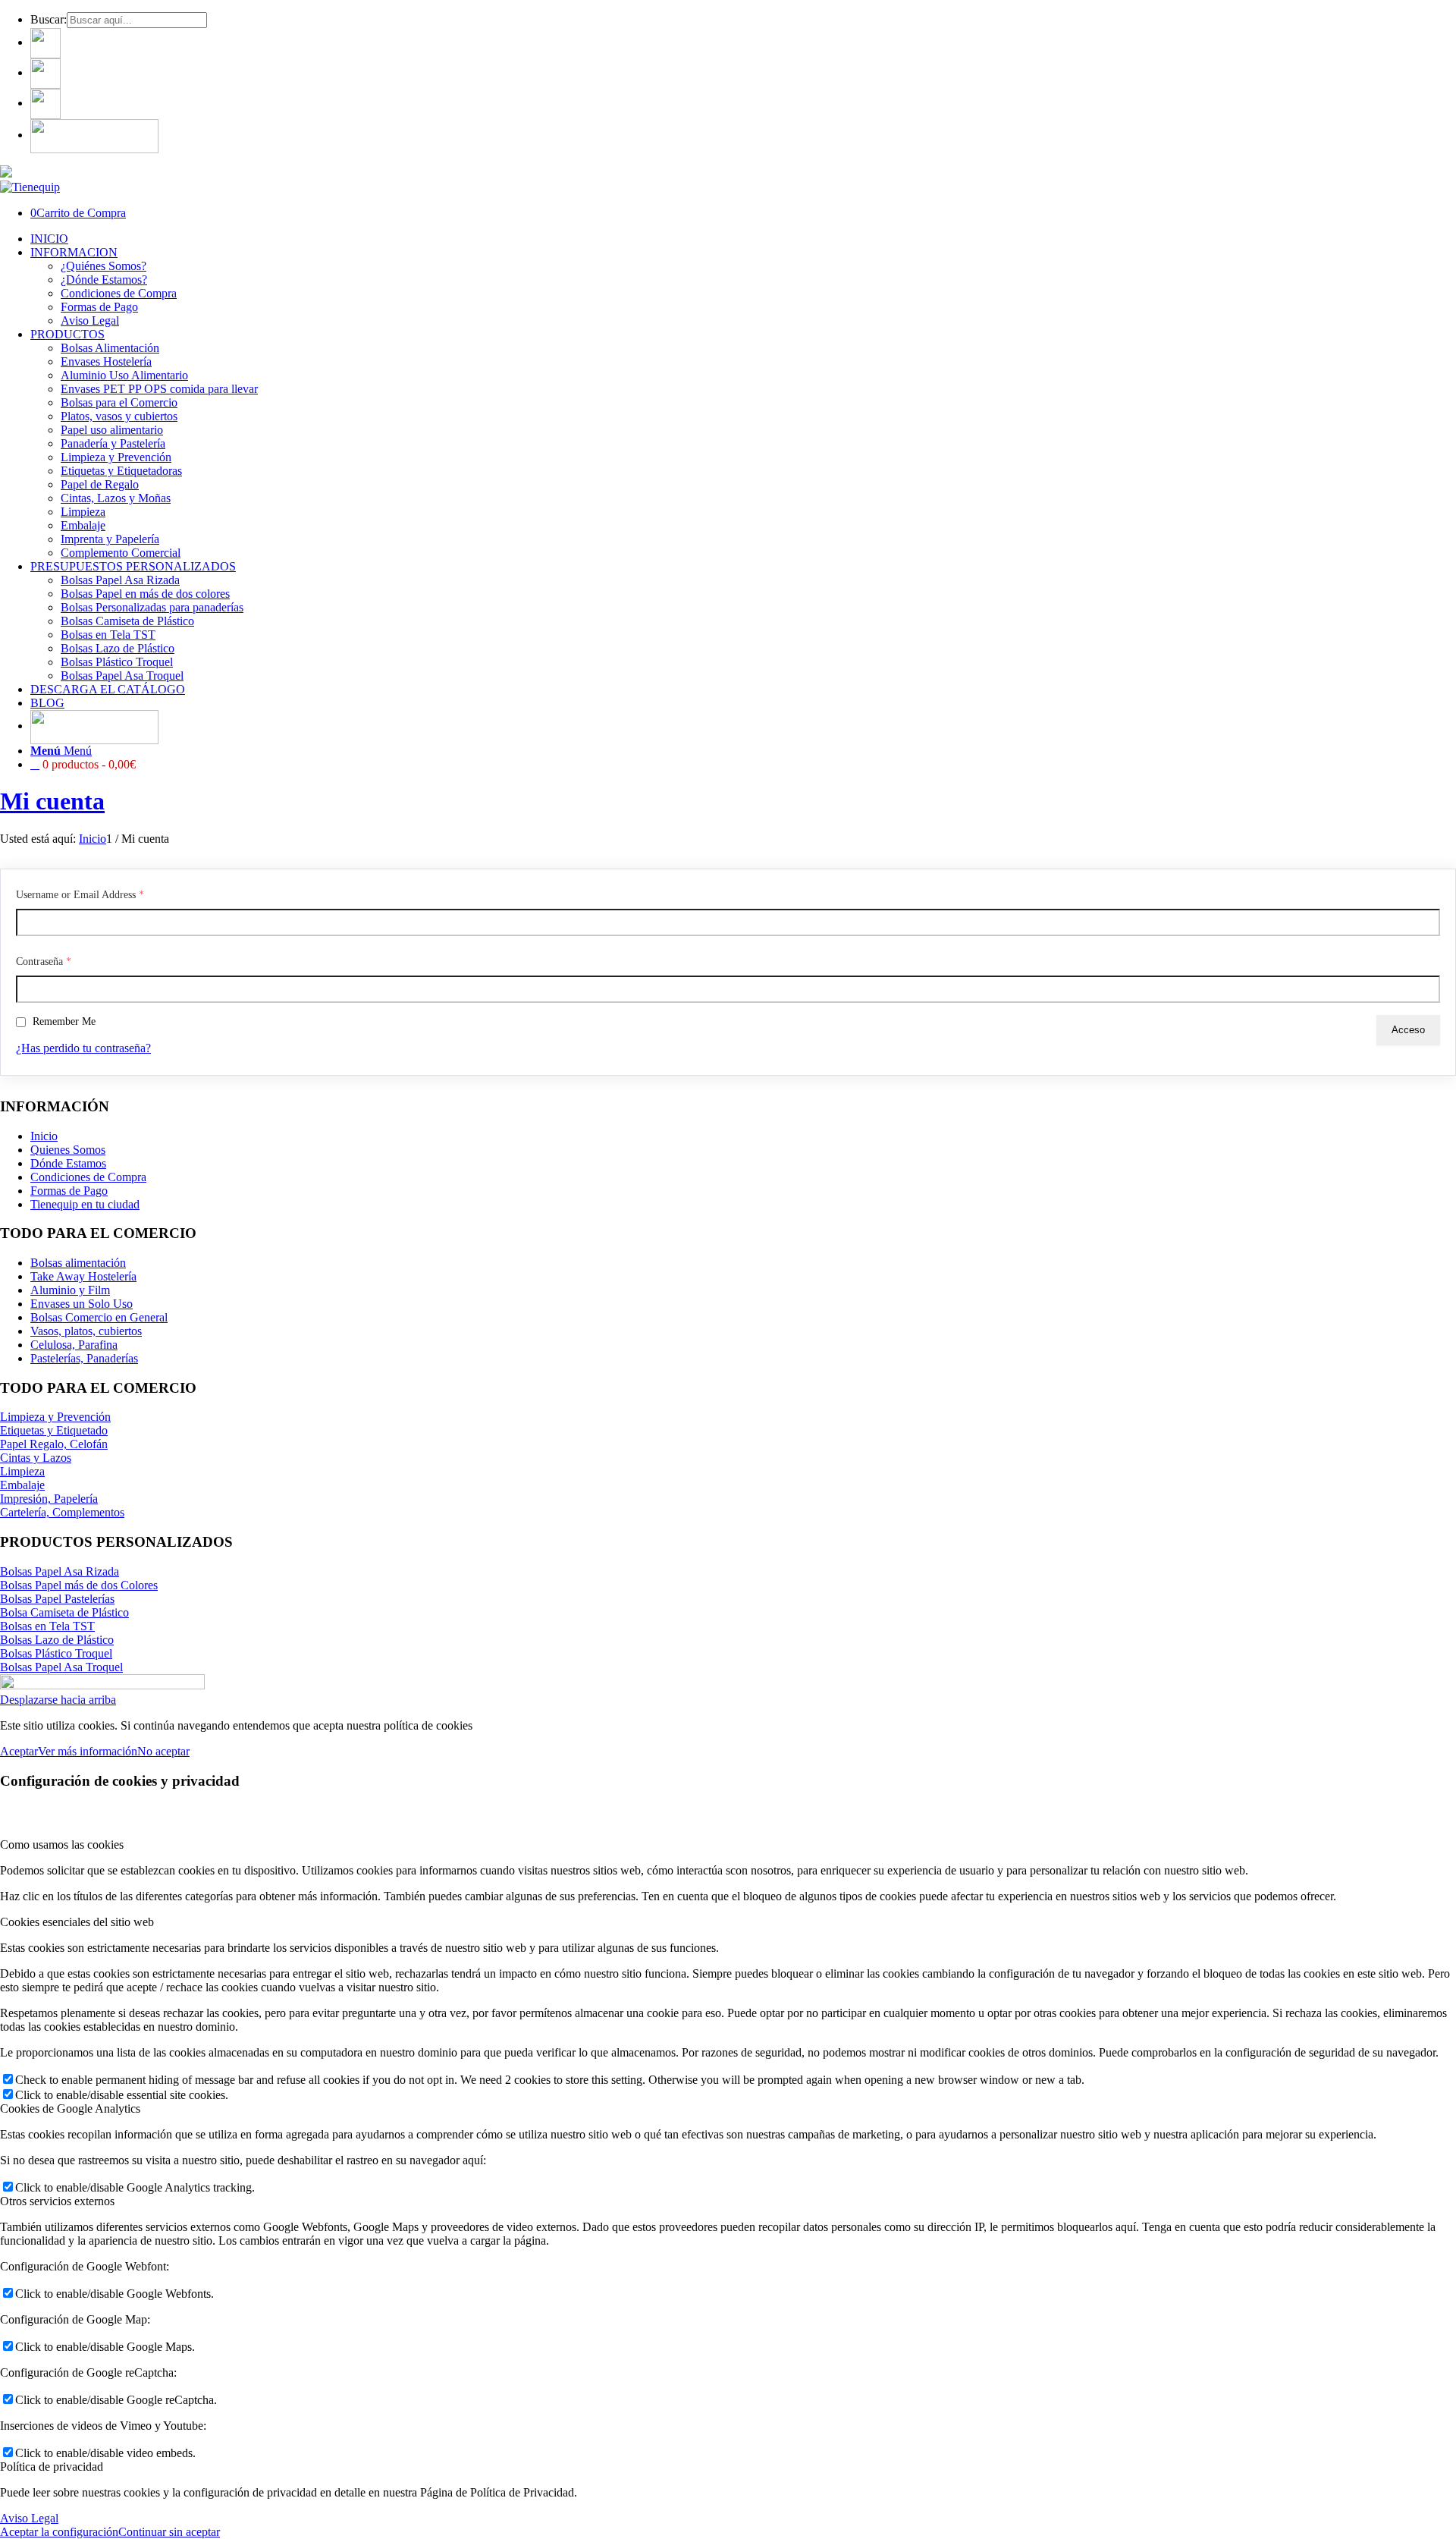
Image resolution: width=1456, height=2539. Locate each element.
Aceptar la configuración (59, 2532)
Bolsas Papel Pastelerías (57, 1599)
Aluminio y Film (70, 1290)
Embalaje (22, 1485)
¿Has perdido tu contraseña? (83, 1048)
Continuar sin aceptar (169, 2532)
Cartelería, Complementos (62, 1512)
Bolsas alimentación (78, 1263)
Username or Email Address (80, 895)
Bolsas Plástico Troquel (56, 1653)
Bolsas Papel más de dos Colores (79, 1585)
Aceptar (19, 1751)
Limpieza (22, 1471)
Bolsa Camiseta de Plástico (64, 1612)
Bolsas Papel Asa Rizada (60, 1571)
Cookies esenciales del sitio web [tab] (77, 1922)
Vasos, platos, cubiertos (86, 1331)
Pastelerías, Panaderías (84, 1358)
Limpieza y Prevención (55, 1417)
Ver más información (88, 1751)
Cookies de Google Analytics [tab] (70, 2109)
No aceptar (163, 1751)
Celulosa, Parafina (74, 1345)
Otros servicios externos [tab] (57, 2201)
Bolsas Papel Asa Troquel (61, 1667)
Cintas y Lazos (36, 1458)
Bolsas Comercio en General (99, 1317)
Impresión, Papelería (49, 1499)
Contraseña (44, 962)
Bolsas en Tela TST (47, 1626)
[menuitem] (743, 20)
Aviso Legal (29, 2518)
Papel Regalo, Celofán (54, 1444)
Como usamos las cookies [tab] (62, 1845)
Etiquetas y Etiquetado (54, 1430)
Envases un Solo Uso (82, 1304)
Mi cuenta (52, 801)
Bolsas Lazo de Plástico (57, 1640)
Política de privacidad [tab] (52, 2467)
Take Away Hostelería (83, 1276)
